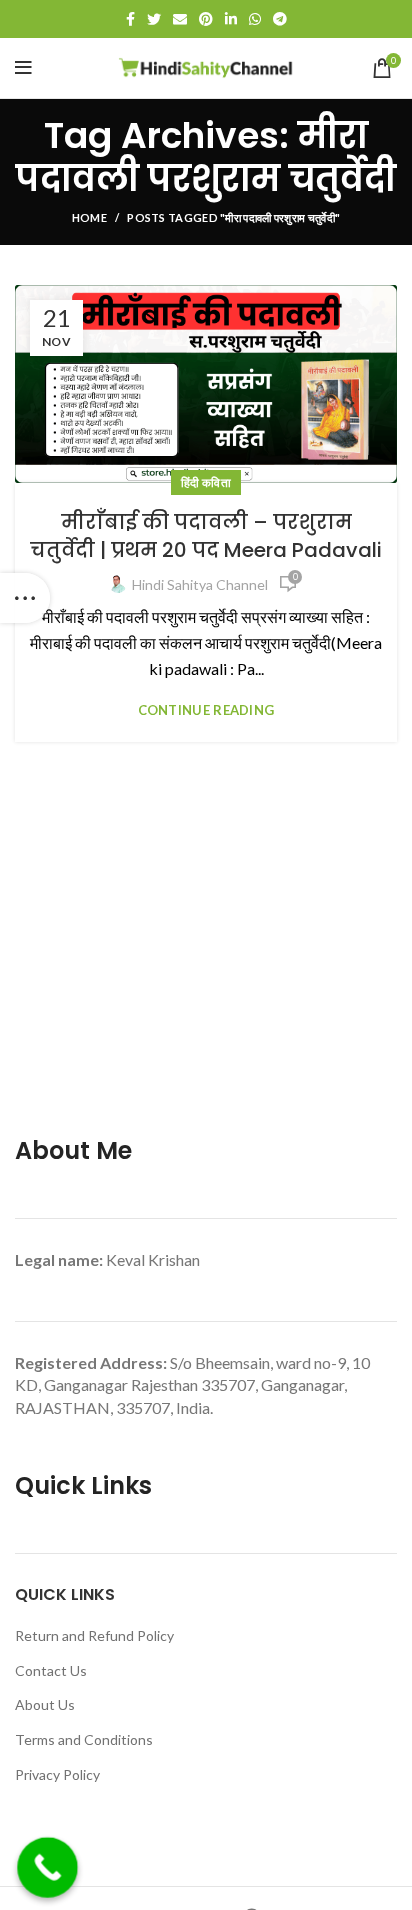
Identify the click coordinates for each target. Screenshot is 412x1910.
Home (89, 217)
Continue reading (206, 710)
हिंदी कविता (206, 482)
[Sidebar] (25, 598)
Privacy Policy (57, 1774)
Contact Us (51, 1670)
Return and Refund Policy (94, 1635)
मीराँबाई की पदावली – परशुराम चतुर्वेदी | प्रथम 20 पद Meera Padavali (206, 536)
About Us (45, 1704)
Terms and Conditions (84, 1739)
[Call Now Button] (47, 1867)
